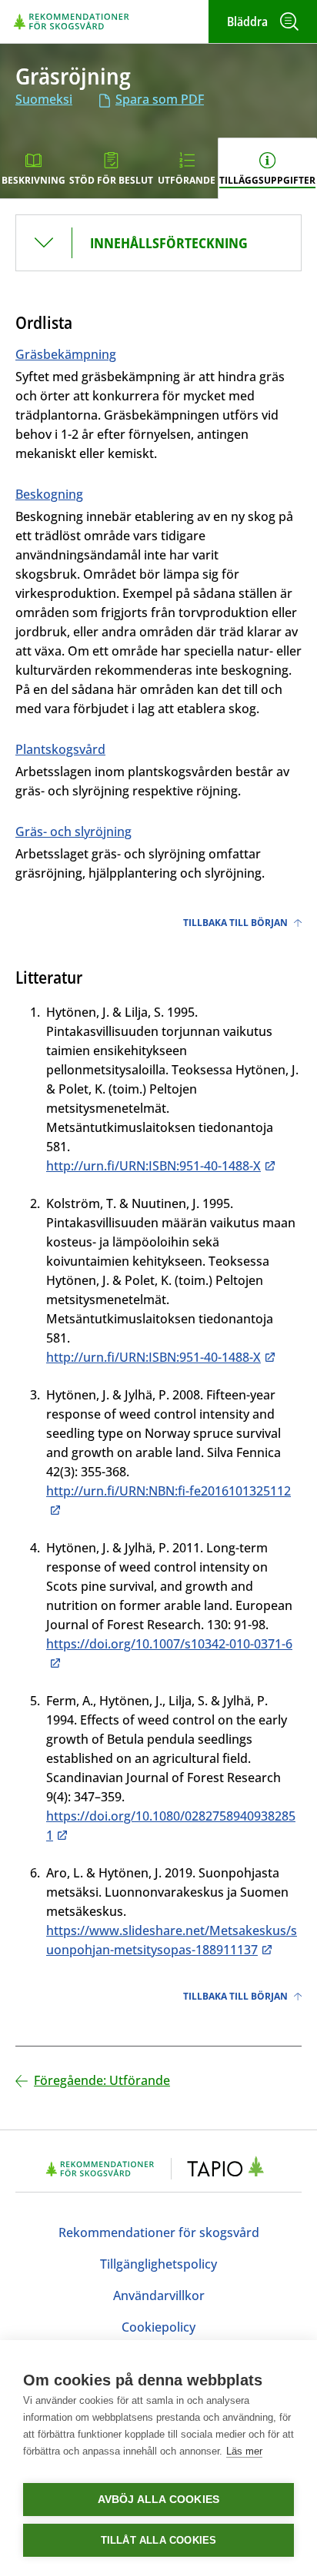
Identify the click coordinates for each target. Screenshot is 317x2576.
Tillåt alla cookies (159, 2540)
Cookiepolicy (158, 2327)
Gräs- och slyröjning (73, 832)
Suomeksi (44, 99)
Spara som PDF (160, 99)
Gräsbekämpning (66, 354)
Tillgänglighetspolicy (158, 2264)
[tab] (34, 168)
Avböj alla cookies (159, 2500)
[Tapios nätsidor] (230, 2169)
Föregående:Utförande (102, 2080)
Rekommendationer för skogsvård (159, 2232)
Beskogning (49, 494)
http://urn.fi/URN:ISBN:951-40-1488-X (153, 1166)
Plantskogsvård (60, 749)
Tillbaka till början (235, 923)
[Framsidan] (72, 21)
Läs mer (244, 2451)
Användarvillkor (159, 2295)
